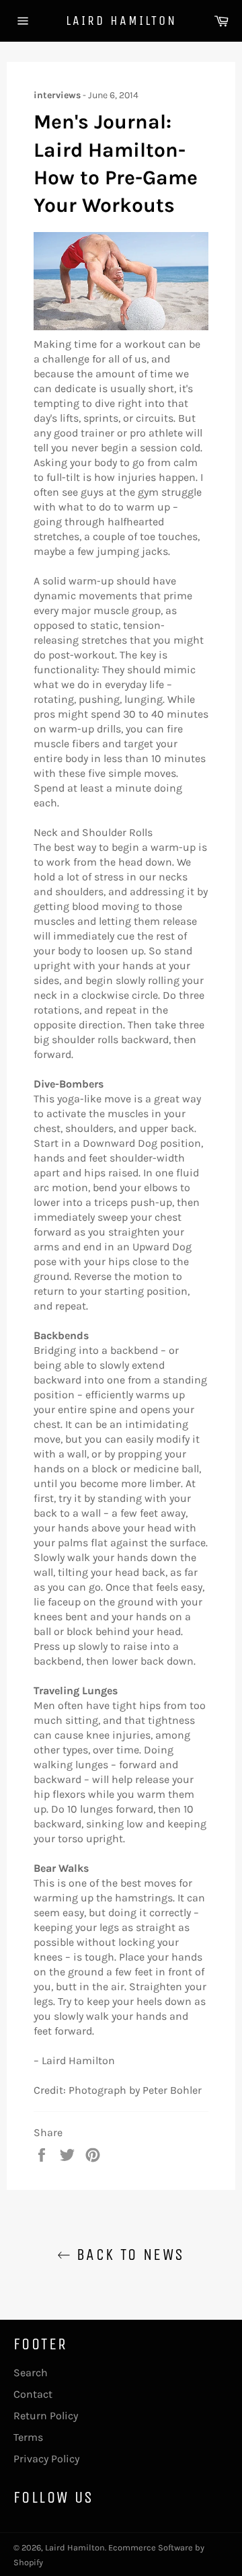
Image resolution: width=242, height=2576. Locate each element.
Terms (28, 2437)
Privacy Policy (46, 2459)
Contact (33, 2394)
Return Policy (46, 2416)
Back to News (127, 2255)
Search (31, 2373)
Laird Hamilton (121, 21)
